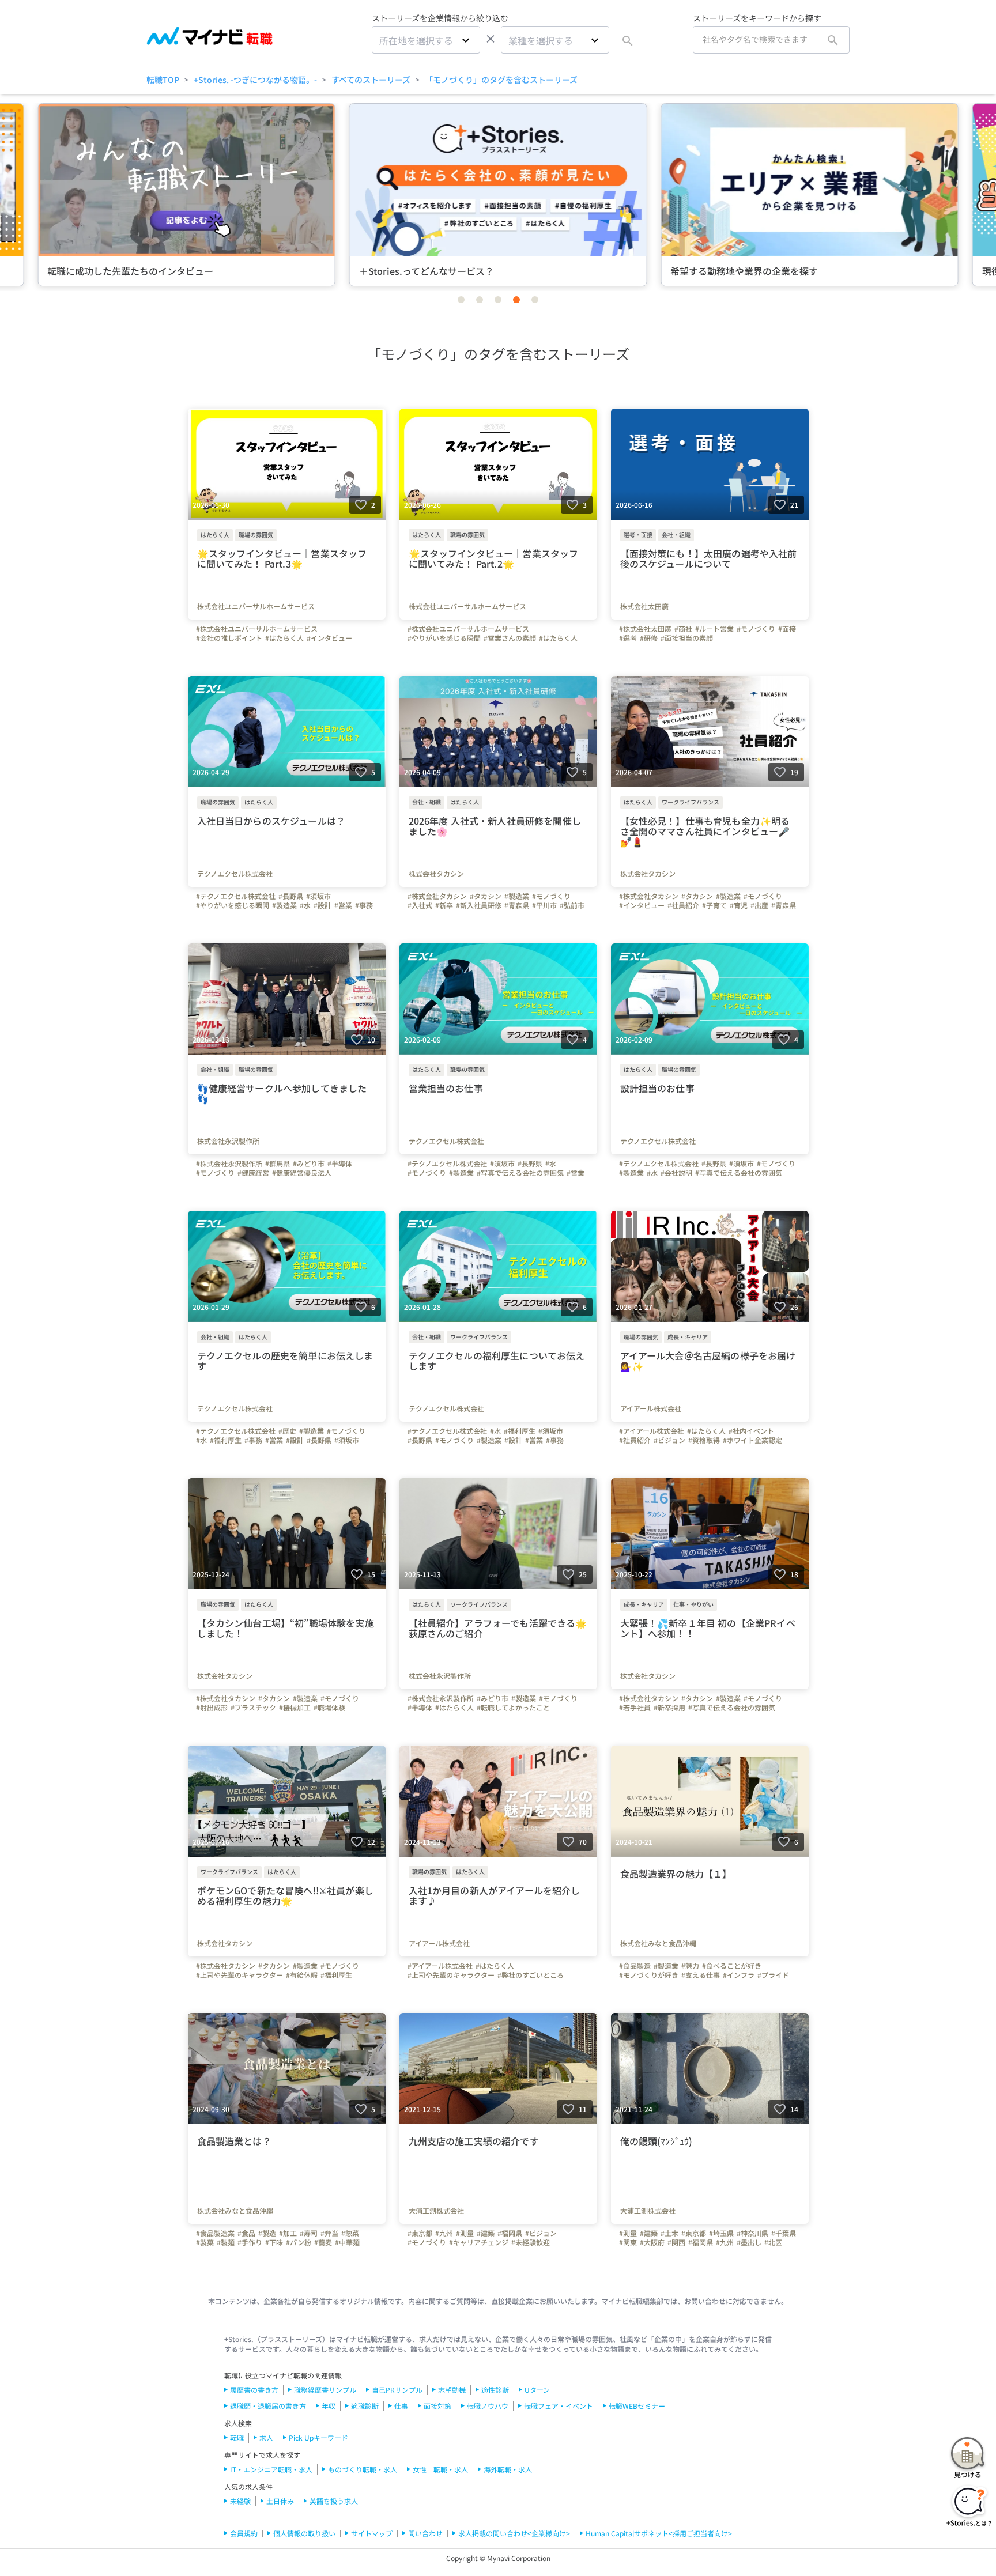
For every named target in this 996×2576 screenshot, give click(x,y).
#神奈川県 (752, 2233)
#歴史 (287, 1431)
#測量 (465, 2233)
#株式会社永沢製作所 (229, 1164)
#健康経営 (253, 1173)
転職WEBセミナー (637, 2406)
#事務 (364, 905)
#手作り (250, 2242)
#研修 (649, 638)
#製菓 (205, 2242)
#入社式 (420, 905)
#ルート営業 (714, 629)
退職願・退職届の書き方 (268, 2406)
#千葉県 (784, 2233)
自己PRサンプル (397, 2390)
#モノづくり (756, 629)
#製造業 (284, 905)
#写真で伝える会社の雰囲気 (520, 1173)
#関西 (676, 2242)
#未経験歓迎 (531, 2242)
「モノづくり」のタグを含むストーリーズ (501, 80)
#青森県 (517, 905)
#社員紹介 (683, 905)
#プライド (773, 1975)
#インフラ (739, 1975)
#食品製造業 (215, 2233)
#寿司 (309, 2233)
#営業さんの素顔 (510, 638)
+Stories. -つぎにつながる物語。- (255, 80)
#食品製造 (635, 1966)
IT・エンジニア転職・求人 (271, 2469)
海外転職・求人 (508, 2469)
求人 (266, 2437)
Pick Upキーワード (318, 2437)
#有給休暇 (302, 1975)
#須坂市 (318, 896)
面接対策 (437, 2406)
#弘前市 (572, 905)
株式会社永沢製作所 (228, 1141)
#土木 (669, 2233)
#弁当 (329, 2233)
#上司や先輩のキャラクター (239, 1975)
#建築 (486, 2233)
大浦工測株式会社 (436, 2211)
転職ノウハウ (488, 2406)
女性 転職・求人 (440, 2469)
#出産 (759, 905)
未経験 (240, 2501)
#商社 (683, 629)
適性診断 (495, 2390)
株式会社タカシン (436, 874)
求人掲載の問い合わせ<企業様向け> (514, 2533)
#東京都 (420, 2233)
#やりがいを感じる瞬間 (444, 638)
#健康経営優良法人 (302, 1173)
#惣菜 (350, 2233)
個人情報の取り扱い (304, 2533)
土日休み (280, 2501)
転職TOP (163, 80)
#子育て (714, 905)
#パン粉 (299, 2242)
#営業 (343, 905)
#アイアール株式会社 (652, 1431)
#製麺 (226, 2242)
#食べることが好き (732, 1966)
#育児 (739, 905)
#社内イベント (751, 1431)
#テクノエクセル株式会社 (236, 896)
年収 (329, 2406)
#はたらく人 (284, 638)
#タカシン (486, 896)
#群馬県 (278, 1164)
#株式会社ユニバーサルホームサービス (257, 629)
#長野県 (291, 896)
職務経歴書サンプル (325, 2390)
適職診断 (365, 2406)
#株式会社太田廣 (645, 629)
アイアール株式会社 (651, 1408)
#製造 (267, 2233)
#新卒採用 (669, 1708)
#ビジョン (669, 1440)
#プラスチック (253, 1708)
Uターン (537, 2390)
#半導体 (340, 1164)
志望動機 (452, 2390)
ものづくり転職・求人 (363, 2469)
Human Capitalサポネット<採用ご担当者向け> (659, 2533)
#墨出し (749, 2242)
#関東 (628, 2242)
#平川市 (544, 905)
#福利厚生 (226, 1440)
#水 (305, 905)
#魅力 (690, 1966)
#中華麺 (347, 2242)
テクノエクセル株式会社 (235, 874)
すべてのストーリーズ (371, 80)
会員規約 (244, 2533)
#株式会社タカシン (437, 896)
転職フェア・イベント (559, 2406)
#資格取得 (704, 1440)
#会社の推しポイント (229, 638)
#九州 (444, 2233)
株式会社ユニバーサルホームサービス (256, 606)
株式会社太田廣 (644, 606)
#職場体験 (329, 1708)
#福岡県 (510, 2233)
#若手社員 (635, 1708)
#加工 (288, 2233)
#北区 (773, 2242)
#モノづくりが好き (649, 1975)
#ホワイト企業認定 (752, 1440)
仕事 (401, 2406)
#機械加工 (295, 1708)
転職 (237, 2437)
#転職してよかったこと (513, 1708)
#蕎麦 (323, 2242)
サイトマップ (372, 2533)
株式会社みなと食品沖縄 (658, 1943)
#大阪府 (652, 2242)
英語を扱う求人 (334, 2501)
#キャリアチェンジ (479, 2242)
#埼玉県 (721, 2233)
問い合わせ (425, 2533)
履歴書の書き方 (254, 2390)
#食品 (246, 2233)
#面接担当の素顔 (687, 638)
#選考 (628, 638)
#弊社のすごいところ (531, 1975)
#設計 (322, 905)
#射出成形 (212, 1708)
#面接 (787, 629)
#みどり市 (309, 1164)
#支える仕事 (701, 1975)
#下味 (274, 2242)
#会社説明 (676, 1173)
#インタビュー (329, 638)
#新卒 (444, 905)
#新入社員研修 (479, 905)
